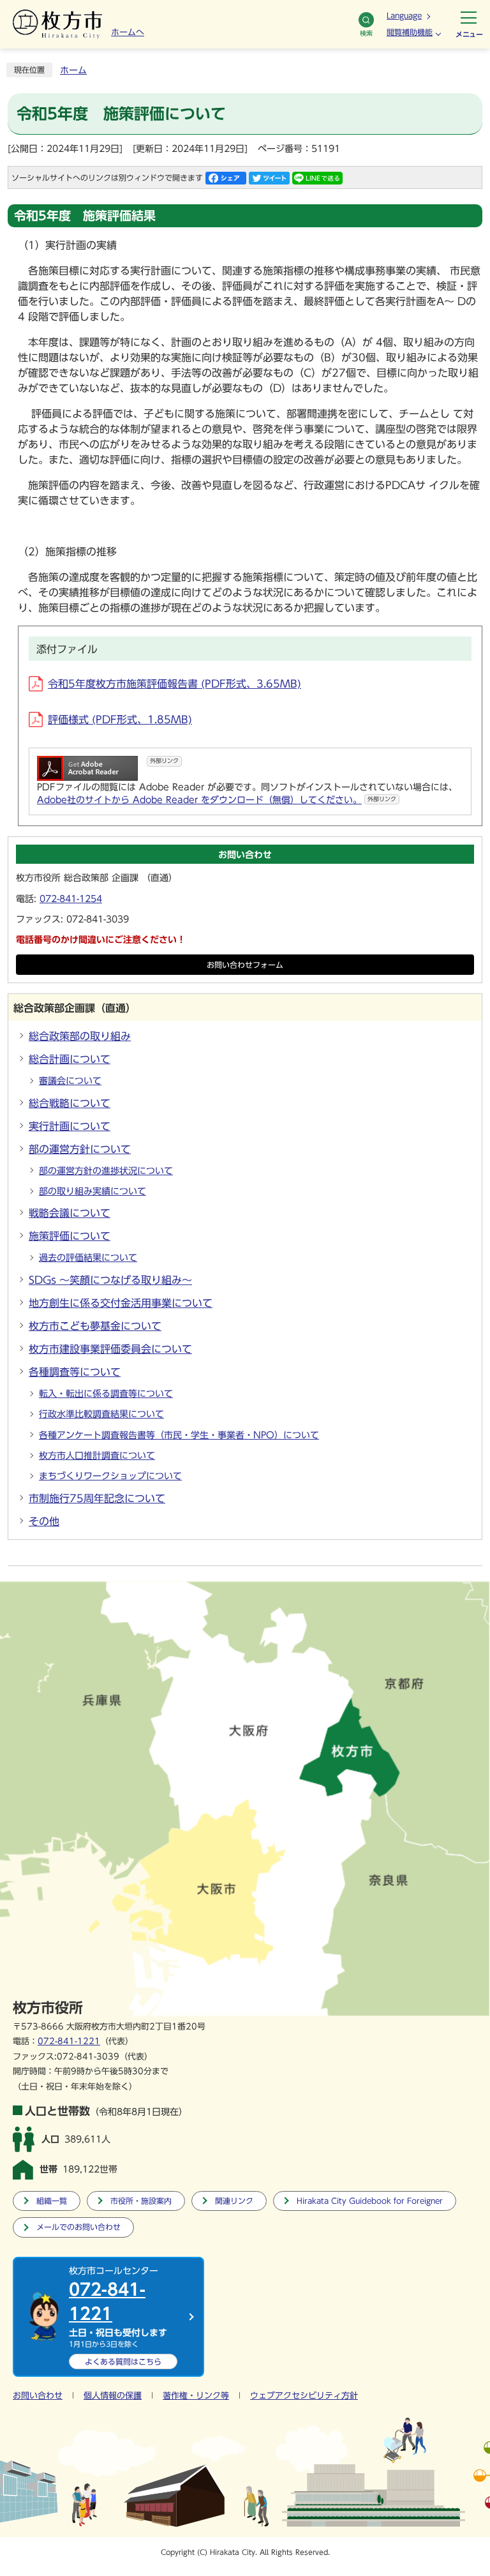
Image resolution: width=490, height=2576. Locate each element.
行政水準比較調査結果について (101, 1414)
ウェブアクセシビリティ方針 (304, 2396)
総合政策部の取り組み (80, 1036)
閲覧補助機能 (410, 32)
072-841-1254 (71, 899)
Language (404, 15)
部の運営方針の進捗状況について (106, 1171)
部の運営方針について (80, 1149)
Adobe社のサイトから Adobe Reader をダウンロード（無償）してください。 (217, 800)
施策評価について (70, 1236)
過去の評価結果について (88, 1258)
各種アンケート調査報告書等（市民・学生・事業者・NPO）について (179, 1435)
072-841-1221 (69, 2041)
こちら (123, 2361)
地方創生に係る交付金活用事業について (121, 1303)
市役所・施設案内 (141, 2201)
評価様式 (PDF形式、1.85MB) (120, 719)
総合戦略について (70, 1103)
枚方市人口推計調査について (97, 1456)
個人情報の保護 (113, 2396)
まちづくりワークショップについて (110, 1476)
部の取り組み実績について (93, 1191)
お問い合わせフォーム (245, 965)
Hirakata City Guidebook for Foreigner (370, 2201)
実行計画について (70, 1126)
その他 (44, 1521)
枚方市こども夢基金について (95, 1326)
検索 (366, 33)
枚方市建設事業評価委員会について (110, 1349)
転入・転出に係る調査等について (106, 1394)
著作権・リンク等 (196, 2396)
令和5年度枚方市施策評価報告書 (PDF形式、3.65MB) (174, 684)
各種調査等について (75, 1372)
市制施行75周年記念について (97, 1498)
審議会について (70, 1081)
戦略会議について (70, 1213)
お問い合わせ (38, 2396)
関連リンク (234, 2201)
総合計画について (70, 1059)
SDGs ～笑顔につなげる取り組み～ (110, 1280)
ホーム (73, 70)
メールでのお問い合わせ (78, 2227)
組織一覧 (52, 2201)
